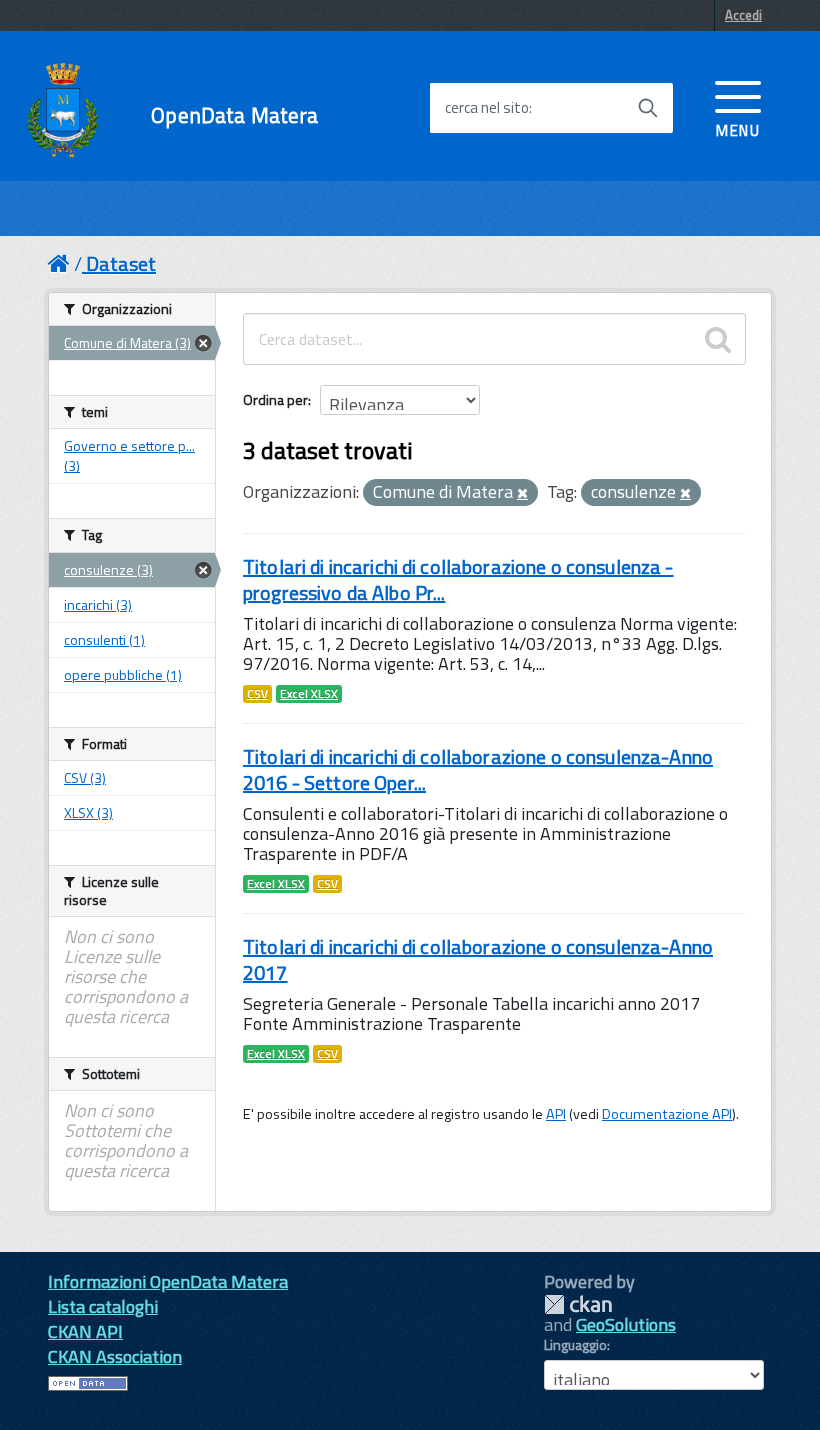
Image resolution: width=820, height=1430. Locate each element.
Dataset (121, 263)
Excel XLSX (309, 694)
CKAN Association (115, 1356)
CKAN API (85, 1331)
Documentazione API (667, 1114)
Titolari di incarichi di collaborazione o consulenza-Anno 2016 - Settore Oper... (478, 769)
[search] (718, 339)
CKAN (578, 1304)
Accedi (743, 15)
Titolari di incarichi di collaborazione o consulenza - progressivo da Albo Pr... (458, 579)
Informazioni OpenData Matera (168, 1281)
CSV (257, 694)
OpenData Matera (234, 115)
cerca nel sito (487, 108)
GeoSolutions (626, 1324)
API (556, 1114)
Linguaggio (575, 1345)
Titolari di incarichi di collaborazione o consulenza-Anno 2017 (478, 959)
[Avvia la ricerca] (648, 108)
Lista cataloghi (103, 1306)
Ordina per (275, 399)
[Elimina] (522, 494)
